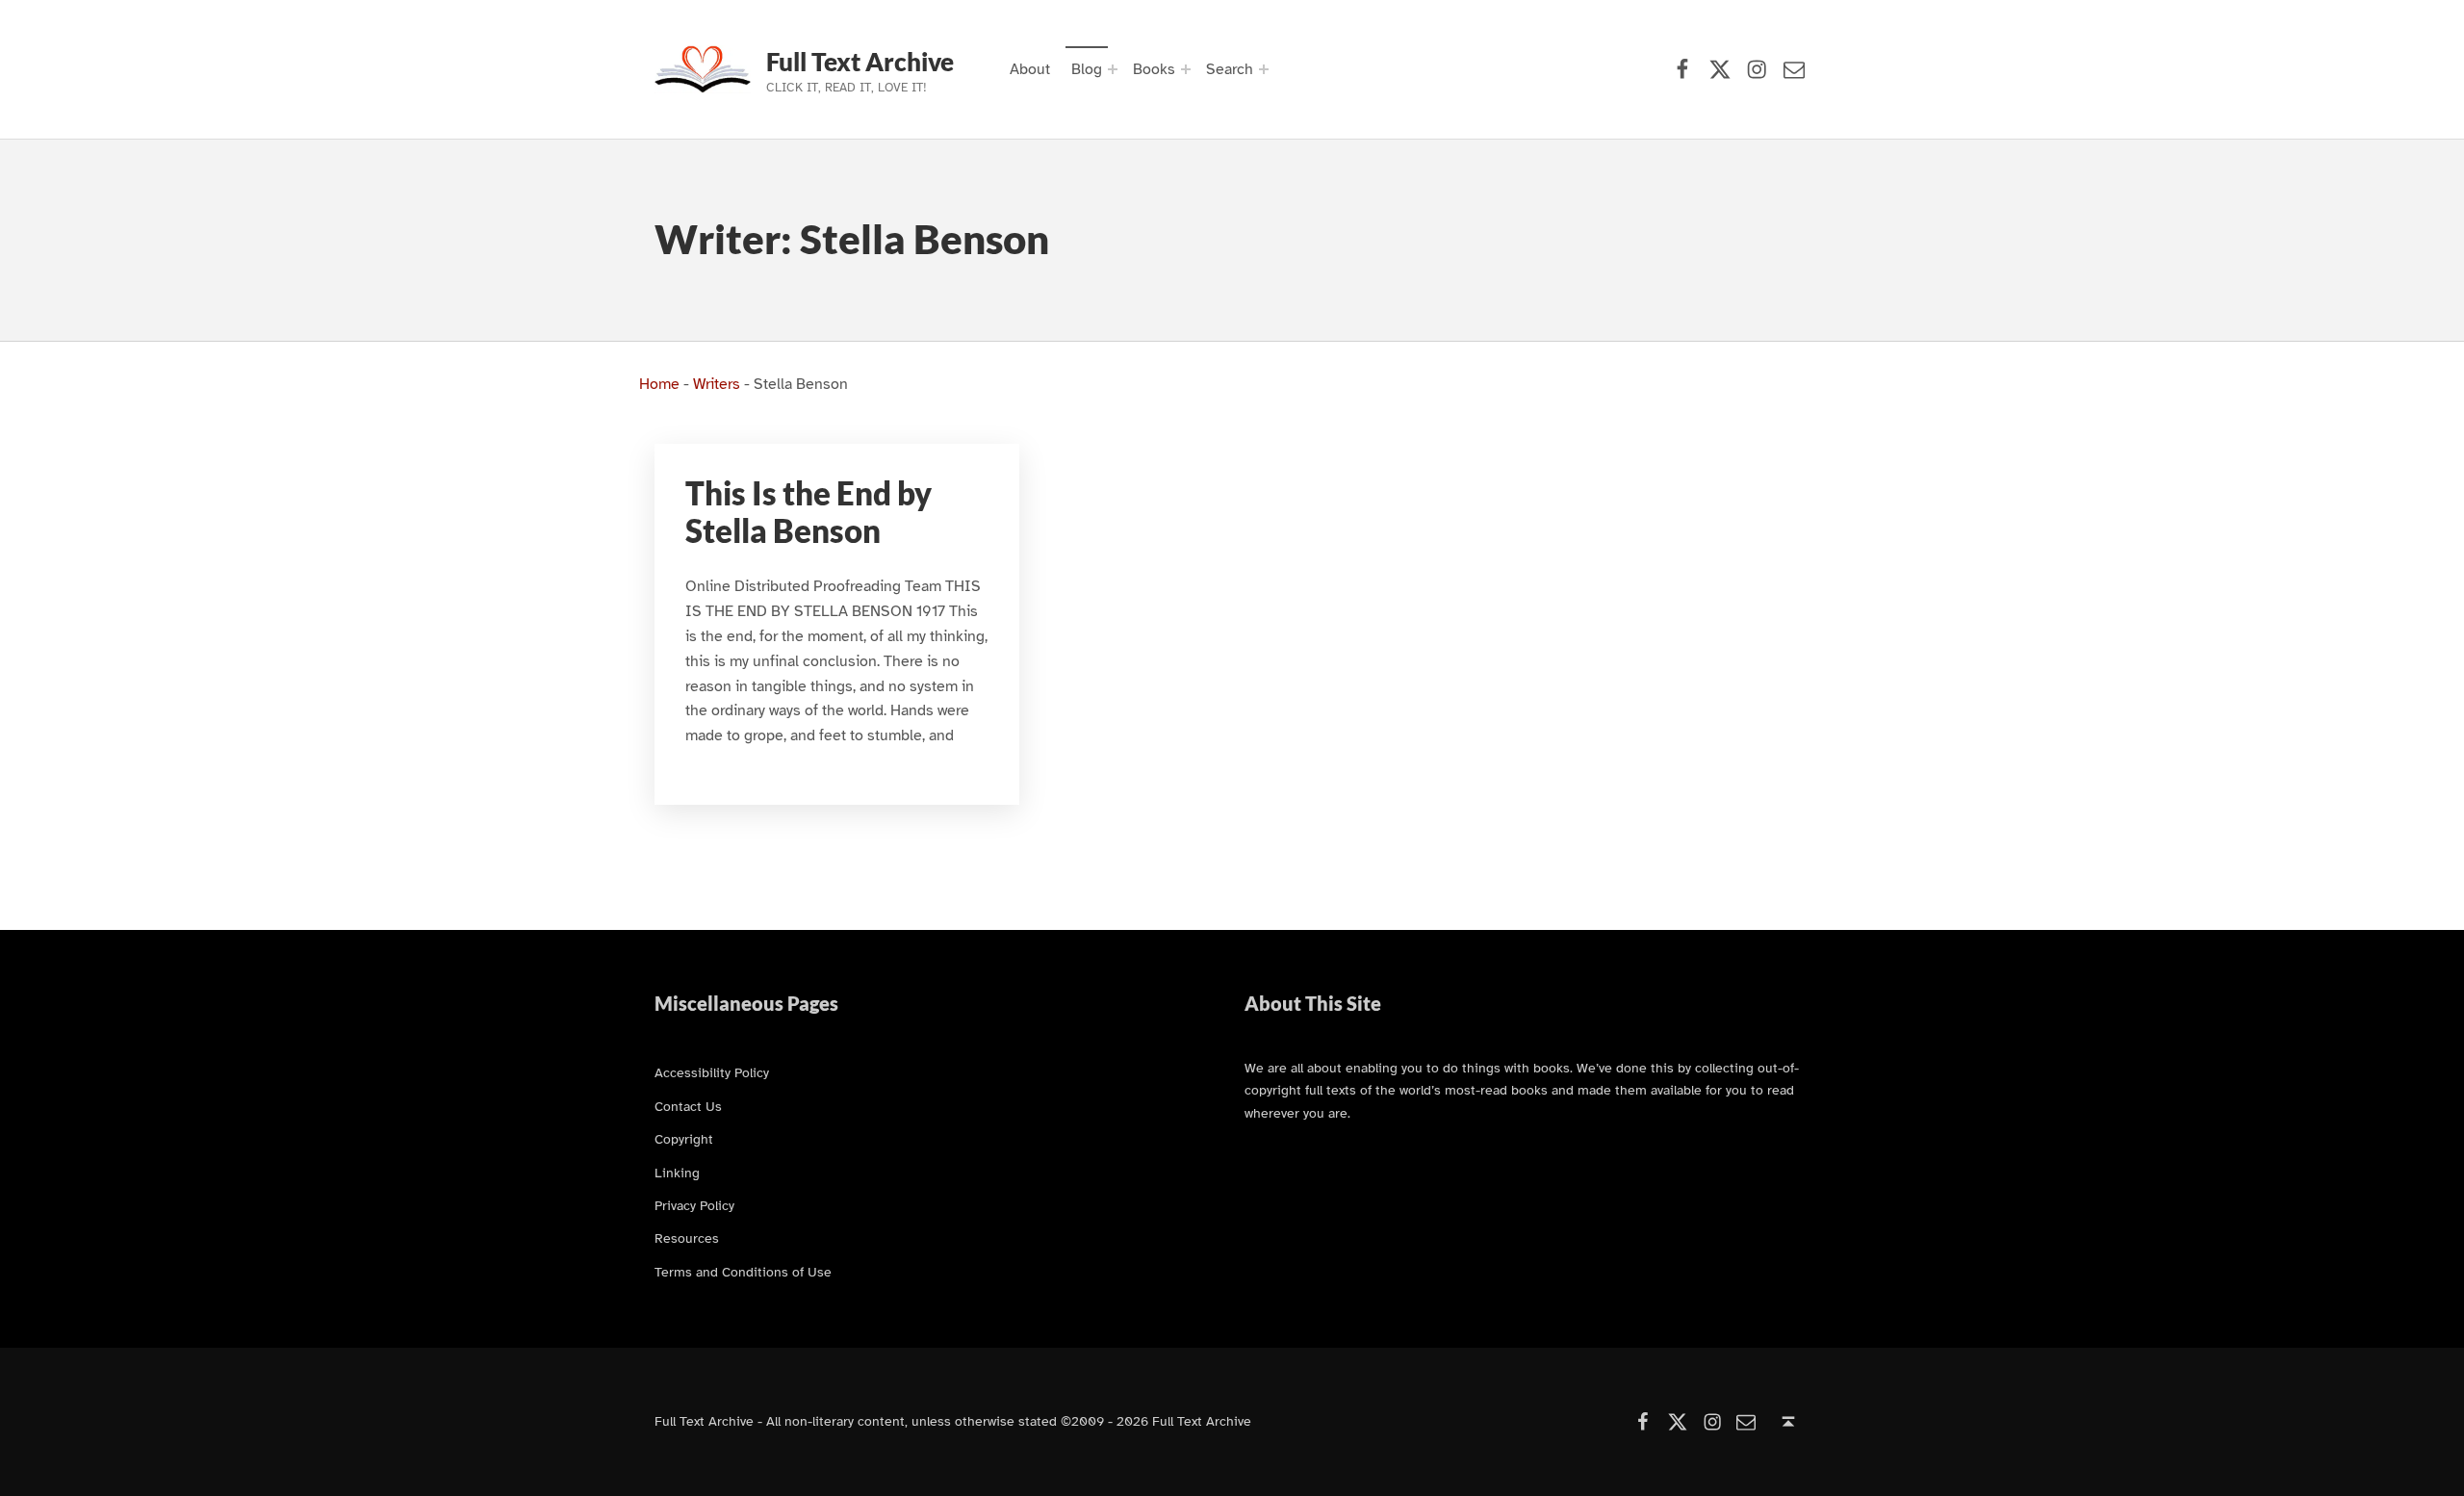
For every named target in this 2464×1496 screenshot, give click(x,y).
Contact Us (688, 1106)
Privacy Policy (694, 1205)
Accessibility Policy (712, 1072)
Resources (687, 1238)
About (1030, 69)
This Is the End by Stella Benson (808, 512)
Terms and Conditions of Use (743, 1272)
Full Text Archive (860, 62)
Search (1230, 69)
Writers (717, 384)
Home (659, 384)
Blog (1087, 69)
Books (1154, 69)
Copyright (684, 1139)
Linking (677, 1173)
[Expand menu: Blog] (1113, 69)
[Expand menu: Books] (1186, 69)
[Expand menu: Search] (1264, 69)
